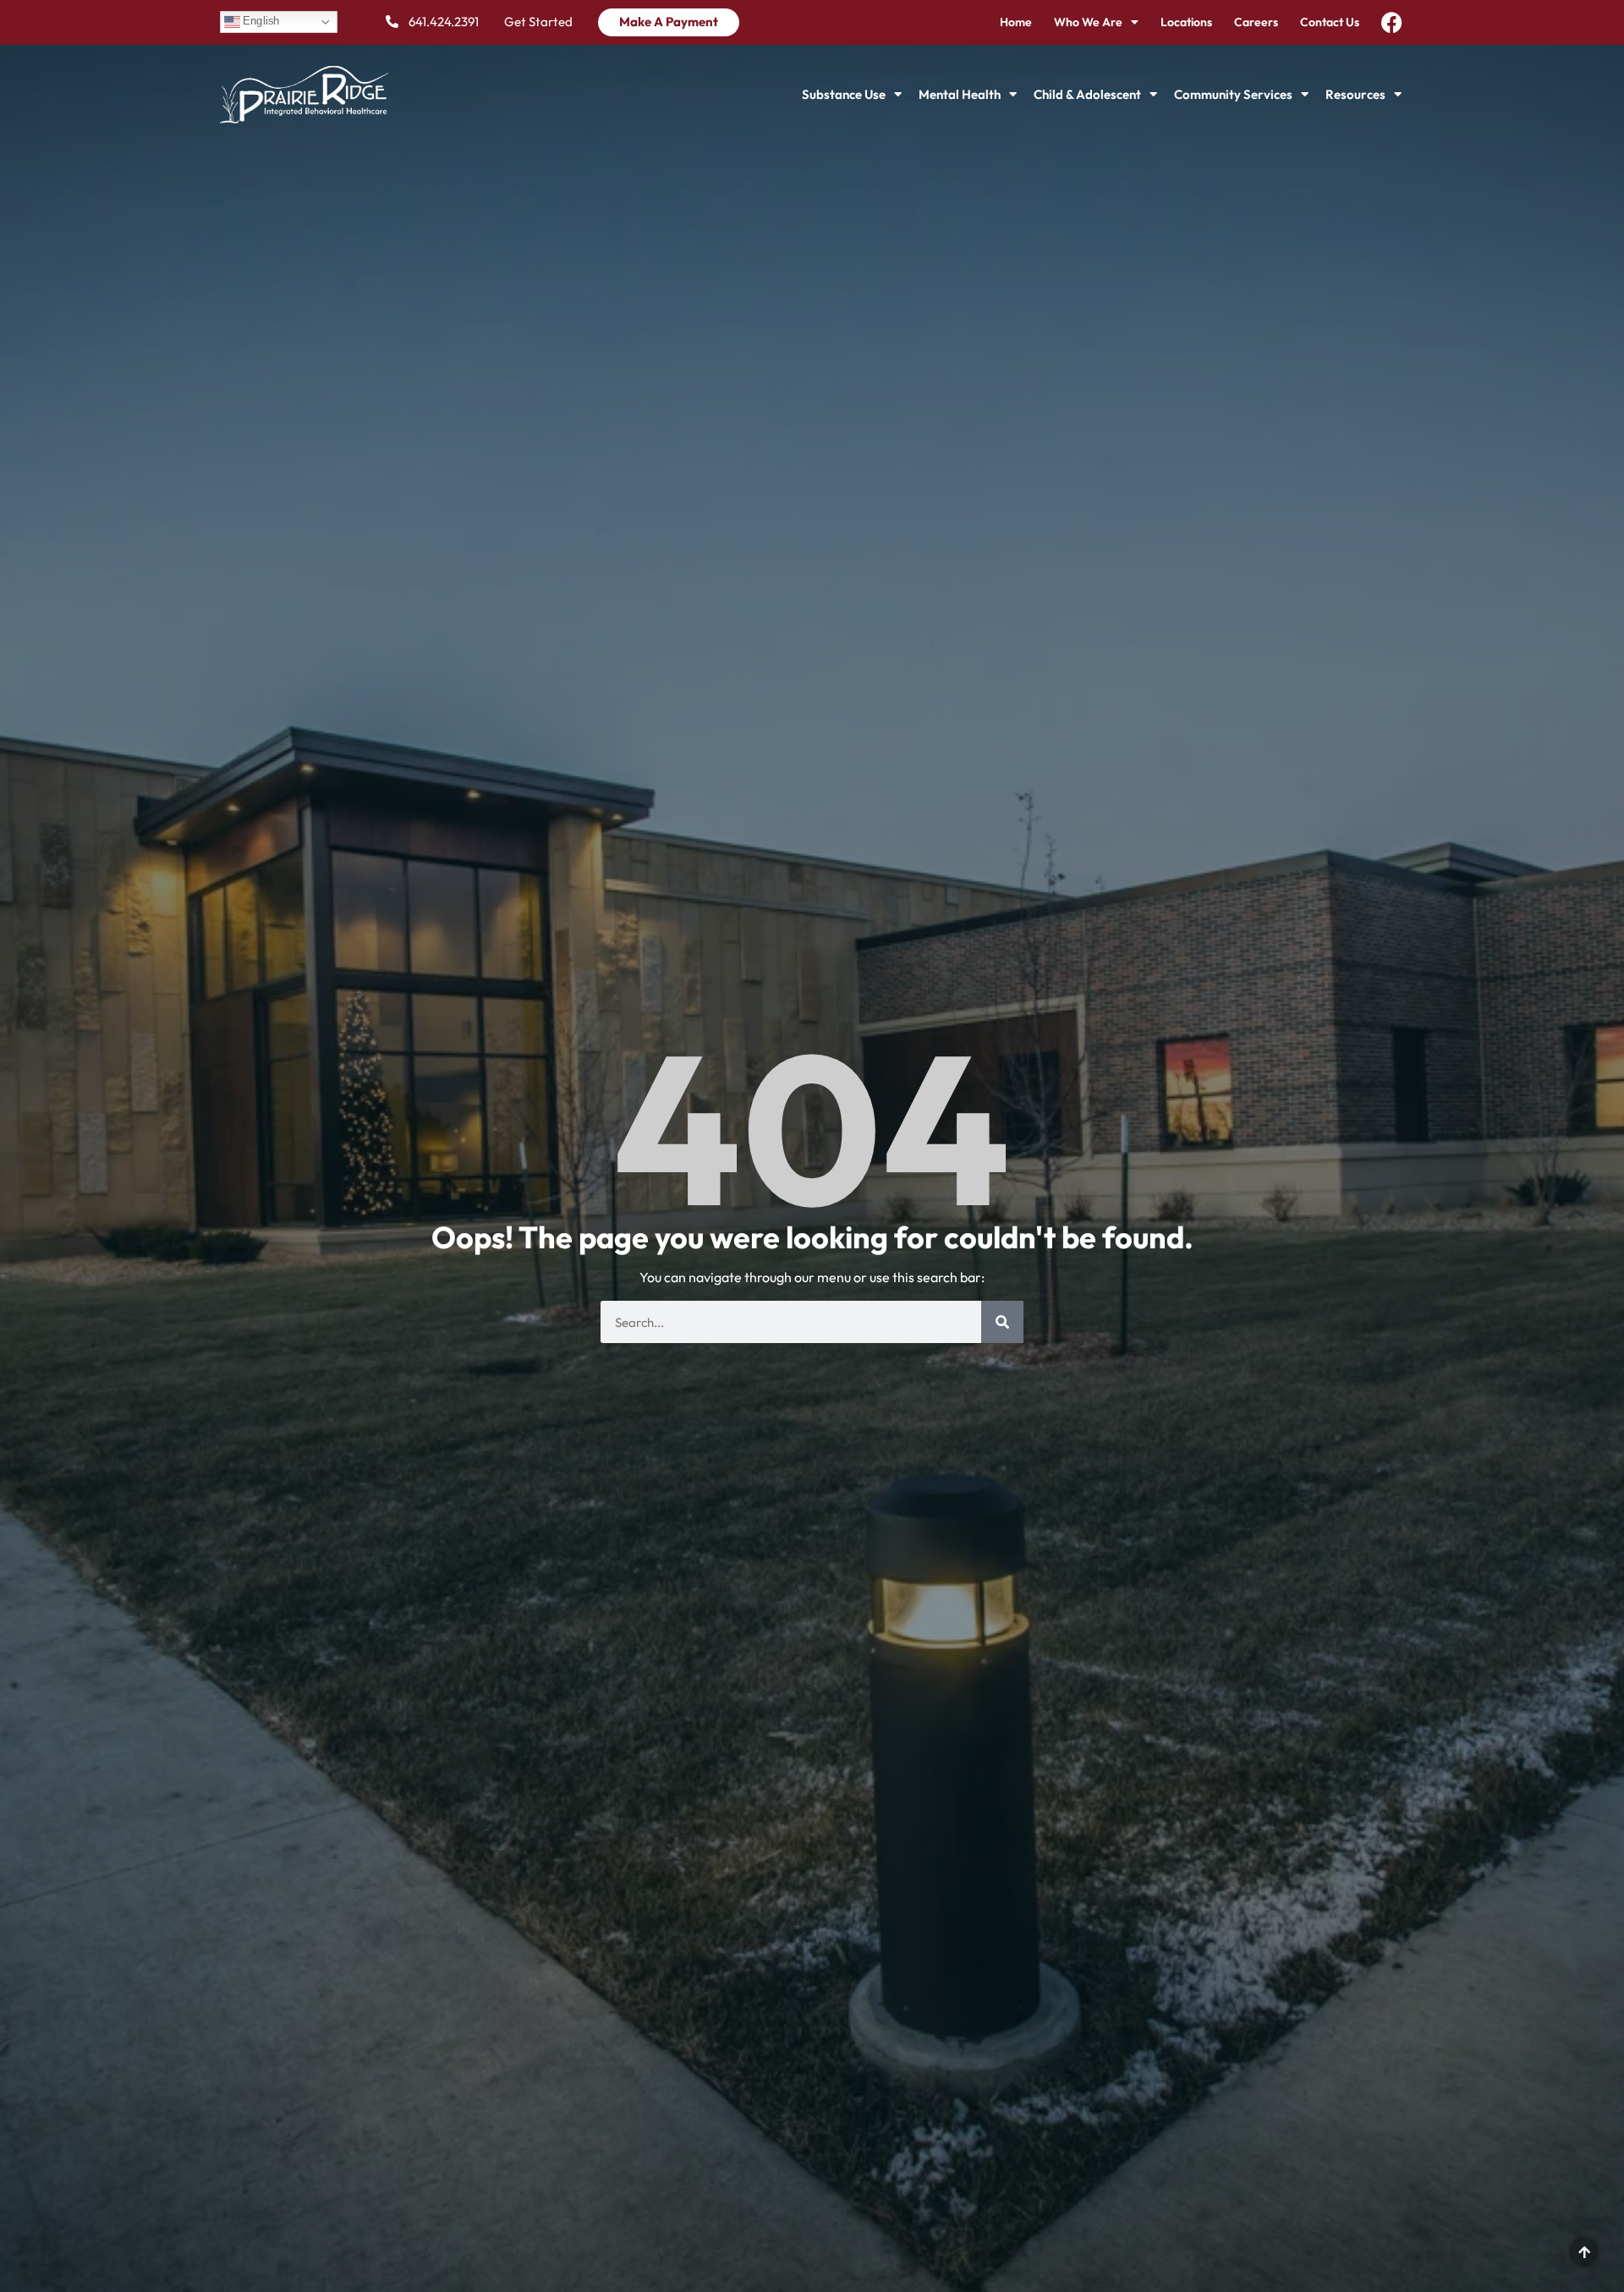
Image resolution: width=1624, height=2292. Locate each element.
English (260, 21)
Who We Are (1088, 22)
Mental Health (960, 94)
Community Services (1233, 94)
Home (1016, 22)
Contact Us (1330, 22)
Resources (1355, 94)
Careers (1256, 22)
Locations (1186, 22)
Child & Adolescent (1087, 94)
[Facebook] (1392, 22)
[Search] (1002, 1322)
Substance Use (844, 94)
